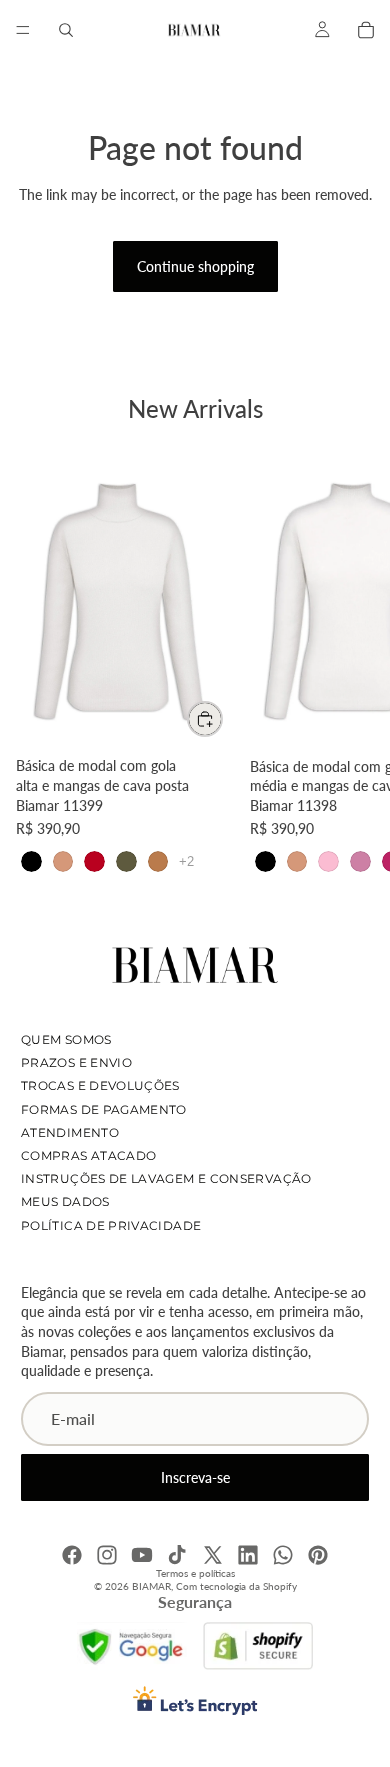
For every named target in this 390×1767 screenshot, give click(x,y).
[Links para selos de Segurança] (132, 1646)
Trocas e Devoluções (100, 1085)
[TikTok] (177, 1555)
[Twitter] (213, 1555)
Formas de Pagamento (104, 1108)
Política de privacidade (111, 1224)
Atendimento (70, 1131)
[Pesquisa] (66, 30)
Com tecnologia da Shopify (236, 1586)
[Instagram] (107, 1555)
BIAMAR (151, 1586)
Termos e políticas (195, 1573)
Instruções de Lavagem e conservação (166, 1178)
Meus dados (65, 1201)
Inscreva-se (195, 1476)
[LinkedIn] (248, 1555)
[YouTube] (142, 1555)
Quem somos (66, 1039)
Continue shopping (195, 266)
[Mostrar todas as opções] (186, 861)
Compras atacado (88, 1155)
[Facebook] (72, 1555)
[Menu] (23, 30)
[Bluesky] (283, 1555)
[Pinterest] (318, 1555)
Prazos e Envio (76, 1062)
